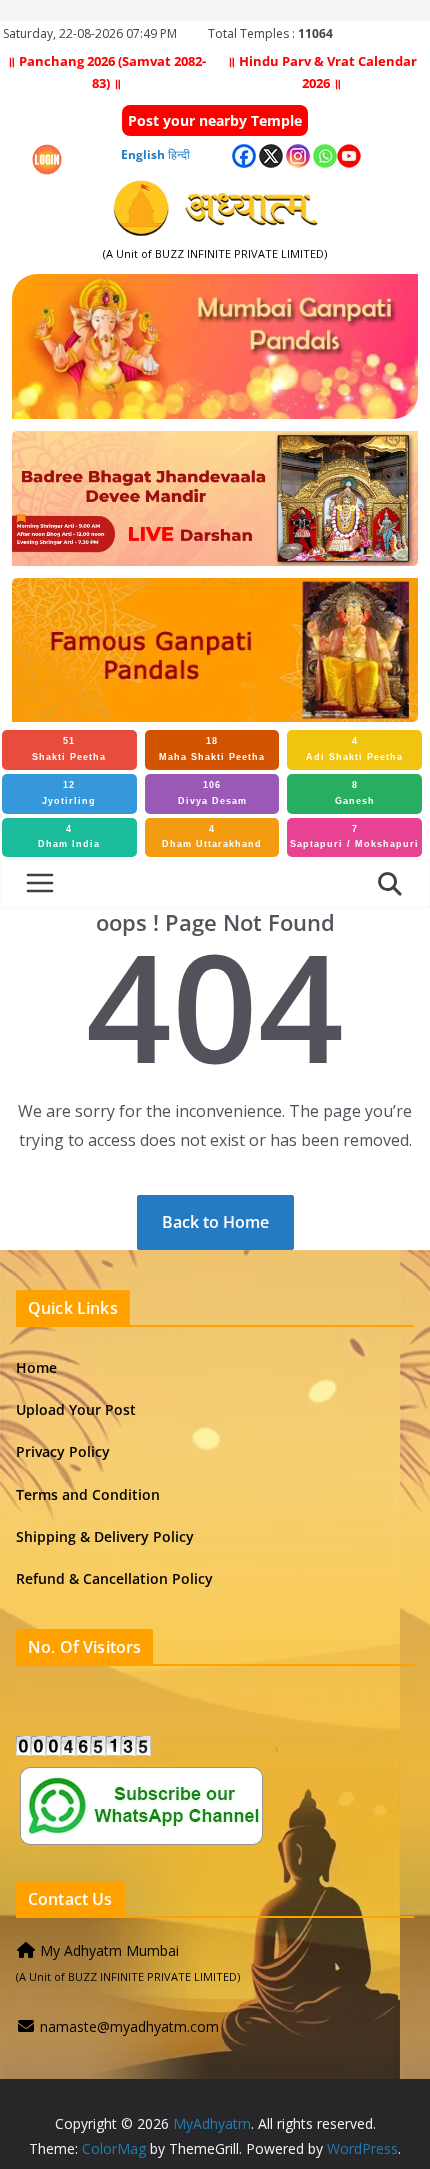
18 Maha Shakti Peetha (212, 749)
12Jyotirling (69, 793)
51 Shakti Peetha (69, 749)
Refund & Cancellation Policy (114, 1578)
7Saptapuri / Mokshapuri (354, 837)
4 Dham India (69, 837)
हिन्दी (179, 154)
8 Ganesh (355, 793)
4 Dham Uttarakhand (212, 837)
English (143, 154)
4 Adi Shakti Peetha (354, 749)
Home (36, 1367)
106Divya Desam (212, 793)
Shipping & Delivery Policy (105, 1536)
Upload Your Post (76, 1409)
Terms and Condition (88, 1494)
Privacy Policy (63, 1451)
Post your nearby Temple (215, 120)
